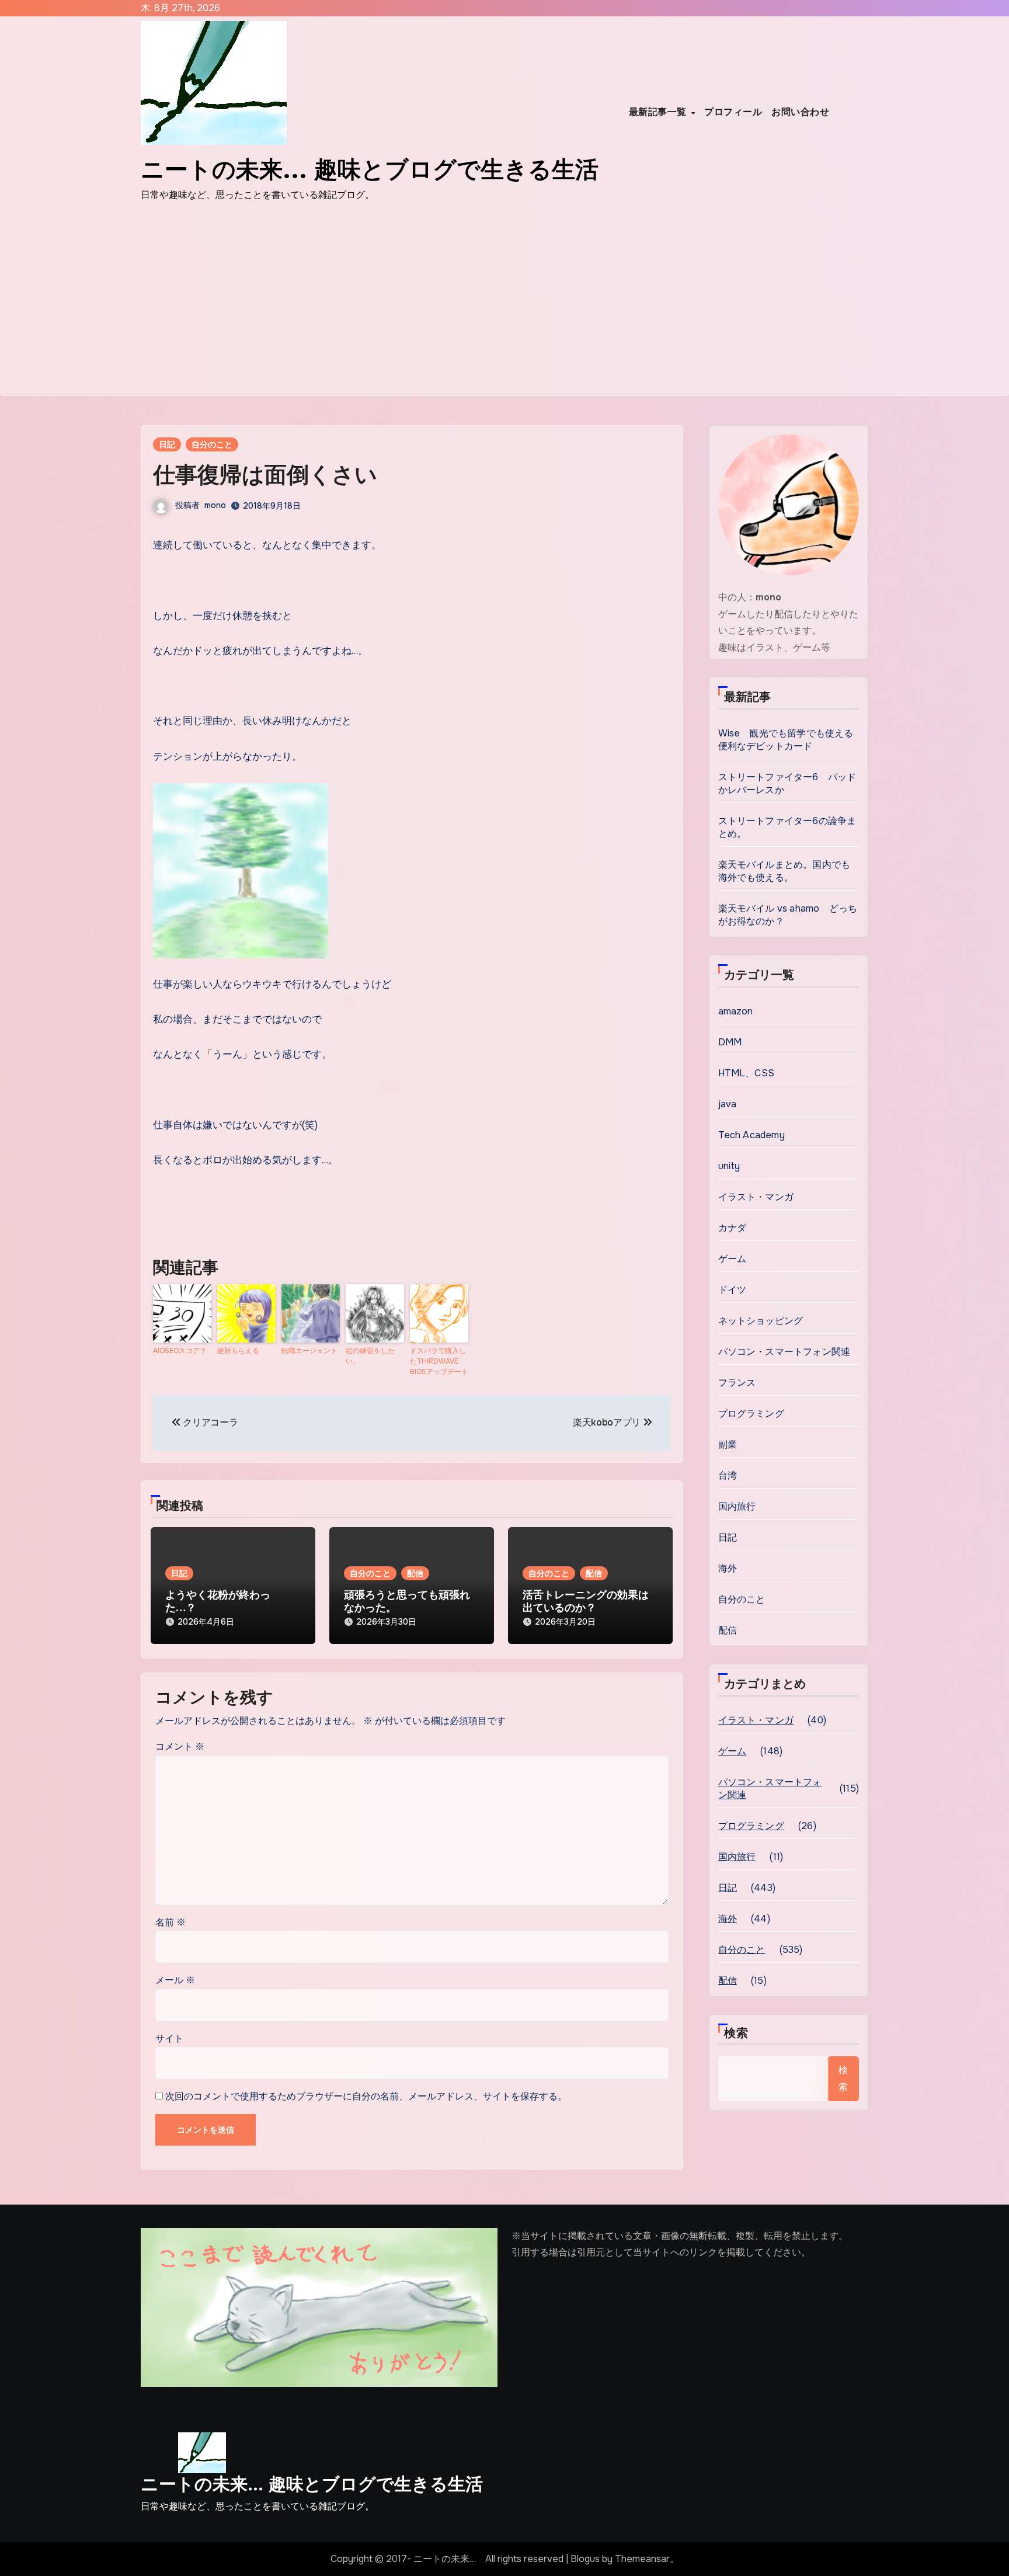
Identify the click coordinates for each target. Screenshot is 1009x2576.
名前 (171, 1922)
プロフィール (733, 112)
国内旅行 (737, 1506)
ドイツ (733, 1290)
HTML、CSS (747, 1073)
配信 (415, 1573)
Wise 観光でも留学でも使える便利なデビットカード (786, 740)
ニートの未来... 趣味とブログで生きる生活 (370, 169)
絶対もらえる (238, 1351)
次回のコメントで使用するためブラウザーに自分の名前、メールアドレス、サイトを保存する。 (366, 2096)
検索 (736, 2033)
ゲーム (733, 1259)
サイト (169, 2038)
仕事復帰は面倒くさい (265, 474)
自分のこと (212, 444)
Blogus (585, 2559)
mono (215, 505)
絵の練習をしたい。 (370, 1356)
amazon (736, 1011)
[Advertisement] (505, 308)
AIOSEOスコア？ (180, 1351)
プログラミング (751, 1414)
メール (175, 1980)
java (728, 1104)
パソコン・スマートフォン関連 (784, 1352)
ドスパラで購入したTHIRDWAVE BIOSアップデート (439, 1361)
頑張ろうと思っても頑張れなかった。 (407, 1601)
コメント (180, 1746)
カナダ (733, 1228)
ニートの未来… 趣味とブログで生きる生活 (312, 2484)
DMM (730, 1042)
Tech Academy (751, 1135)
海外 (728, 1568)
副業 (728, 1445)
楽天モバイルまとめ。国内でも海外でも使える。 (784, 871)
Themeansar (642, 2559)
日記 (167, 444)
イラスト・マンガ (756, 1197)
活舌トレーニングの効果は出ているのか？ (586, 1601)
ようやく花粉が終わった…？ (218, 1601)
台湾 (728, 1475)
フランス (737, 1383)
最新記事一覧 (660, 112)
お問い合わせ (800, 112)
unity (729, 1166)
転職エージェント (309, 1351)
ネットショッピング (761, 1321)
